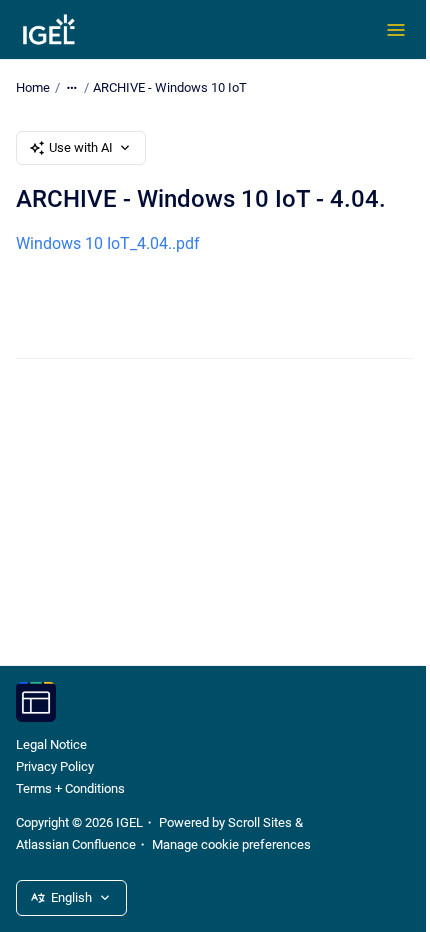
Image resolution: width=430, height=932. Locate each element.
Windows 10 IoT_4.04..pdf (108, 243)
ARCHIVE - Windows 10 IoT (170, 87)
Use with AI (81, 147)
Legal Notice (51, 744)
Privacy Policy (55, 766)
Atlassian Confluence (76, 844)
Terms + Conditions (70, 788)
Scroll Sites (260, 822)
